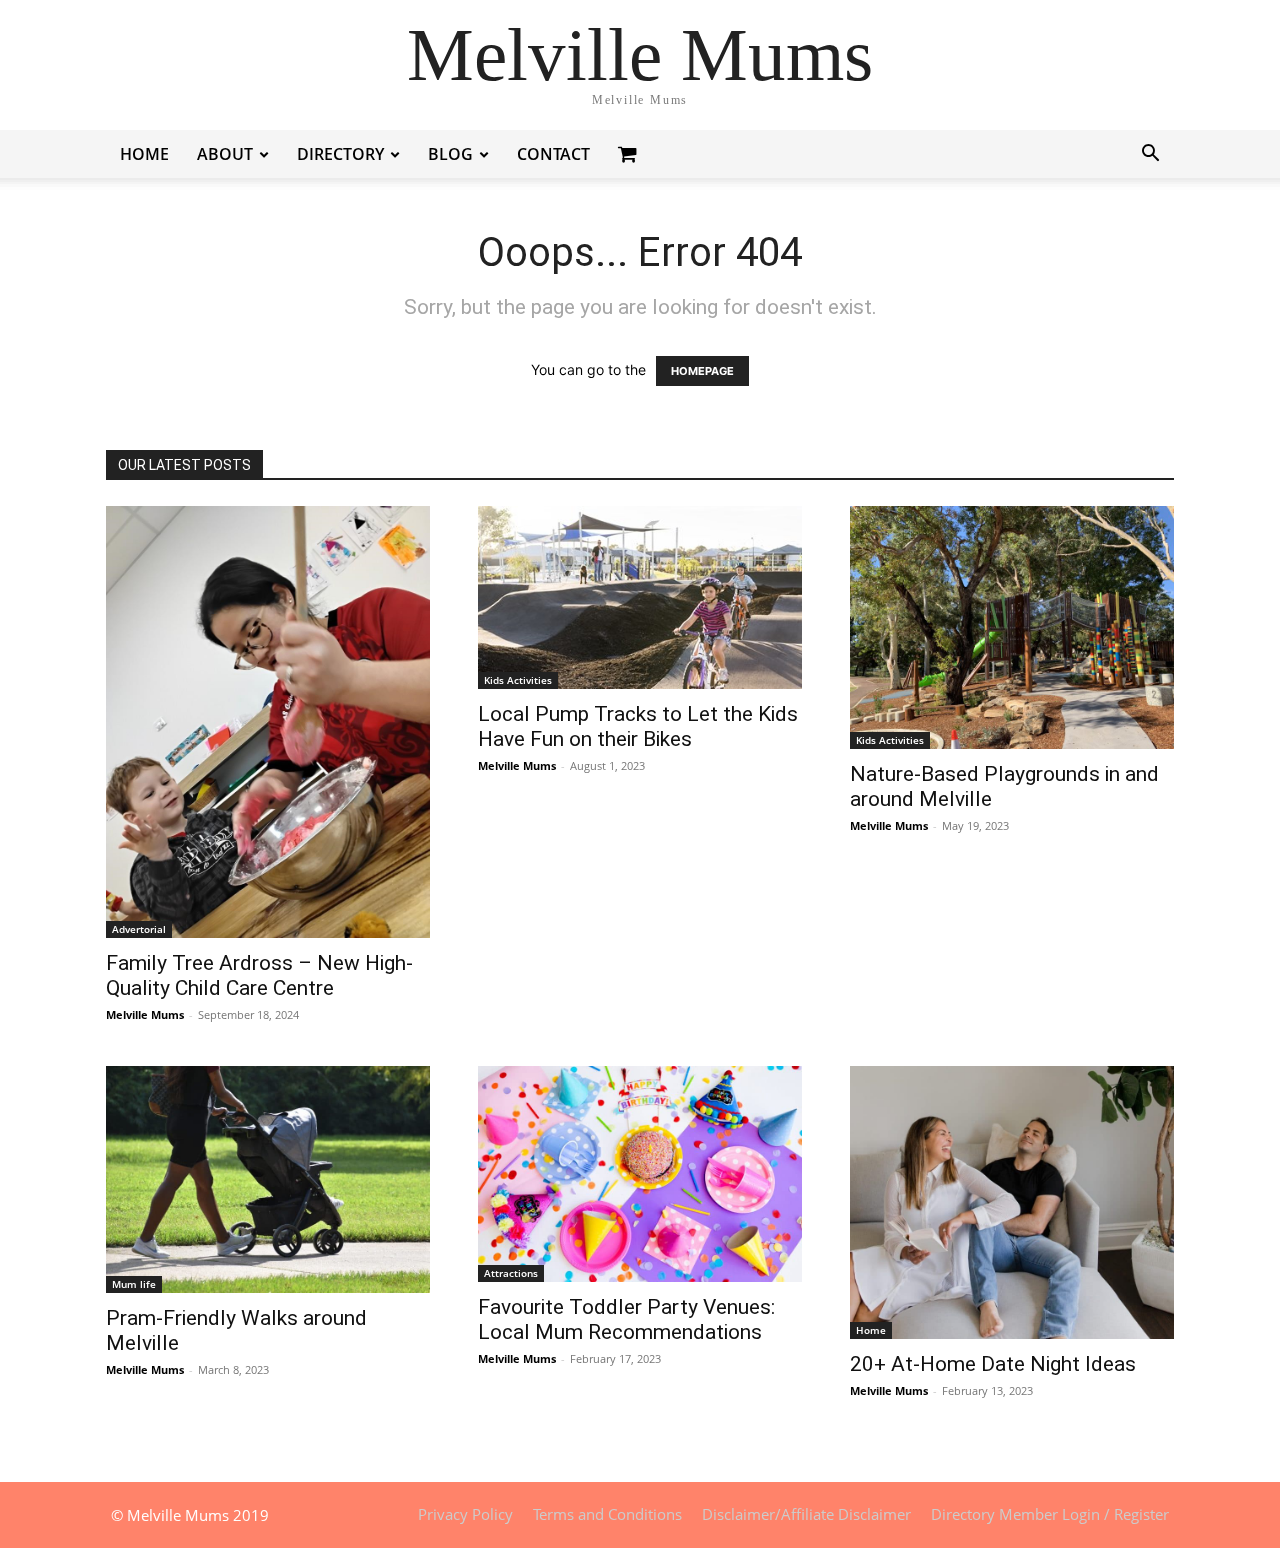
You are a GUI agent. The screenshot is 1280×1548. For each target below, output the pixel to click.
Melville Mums (145, 1014)
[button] (1150, 155)
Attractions (511, 1273)
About (225, 154)
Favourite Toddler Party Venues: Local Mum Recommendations (626, 1319)
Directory (340, 154)
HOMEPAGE (702, 371)
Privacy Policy (465, 1514)
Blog (450, 154)
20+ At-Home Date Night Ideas (993, 1364)
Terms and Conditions (607, 1514)
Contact (553, 154)
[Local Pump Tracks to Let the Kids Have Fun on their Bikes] (640, 597)
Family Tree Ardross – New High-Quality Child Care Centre (259, 975)
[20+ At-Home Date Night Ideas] (1012, 1202)
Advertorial (139, 929)
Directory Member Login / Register (1050, 1514)
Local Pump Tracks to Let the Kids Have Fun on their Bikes (638, 726)
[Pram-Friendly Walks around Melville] (268, 1179)
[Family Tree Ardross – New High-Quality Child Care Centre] (268, 722)
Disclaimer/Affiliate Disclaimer (806, 1514)
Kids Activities (518, 680)
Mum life (134, 1284)
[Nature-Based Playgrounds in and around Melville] (1012, 627)
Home (144, 154)
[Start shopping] (630, 153)
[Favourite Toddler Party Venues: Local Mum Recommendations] (640, 1174)
